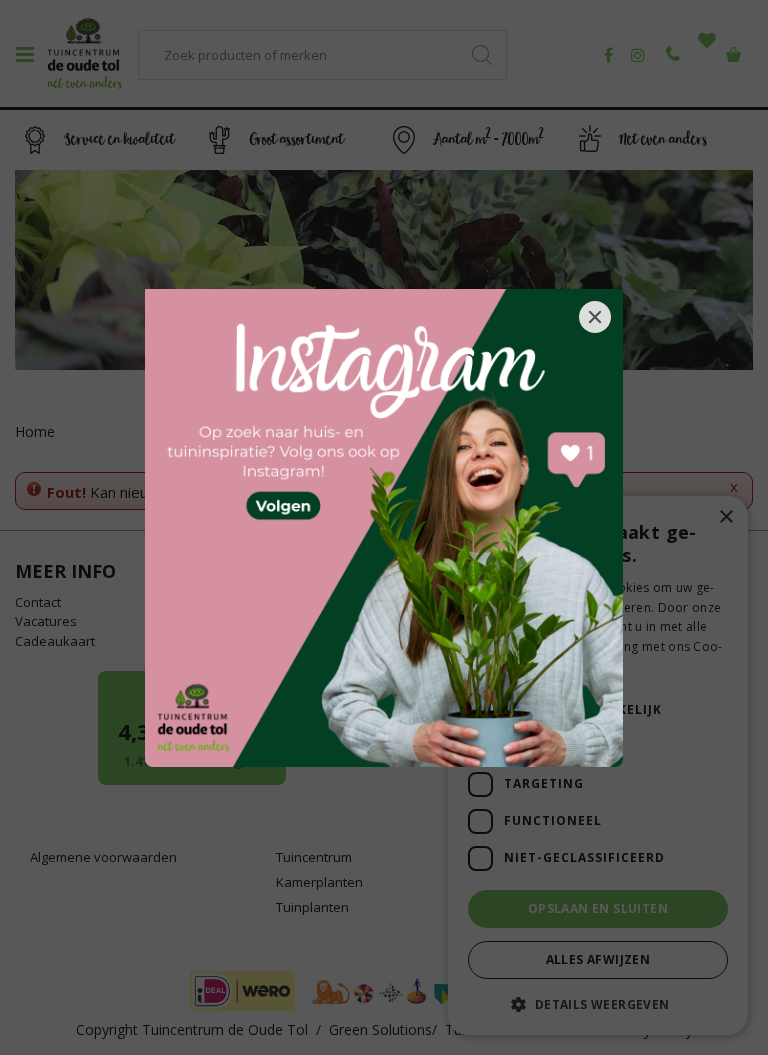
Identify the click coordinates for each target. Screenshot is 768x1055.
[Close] (595, 317)
